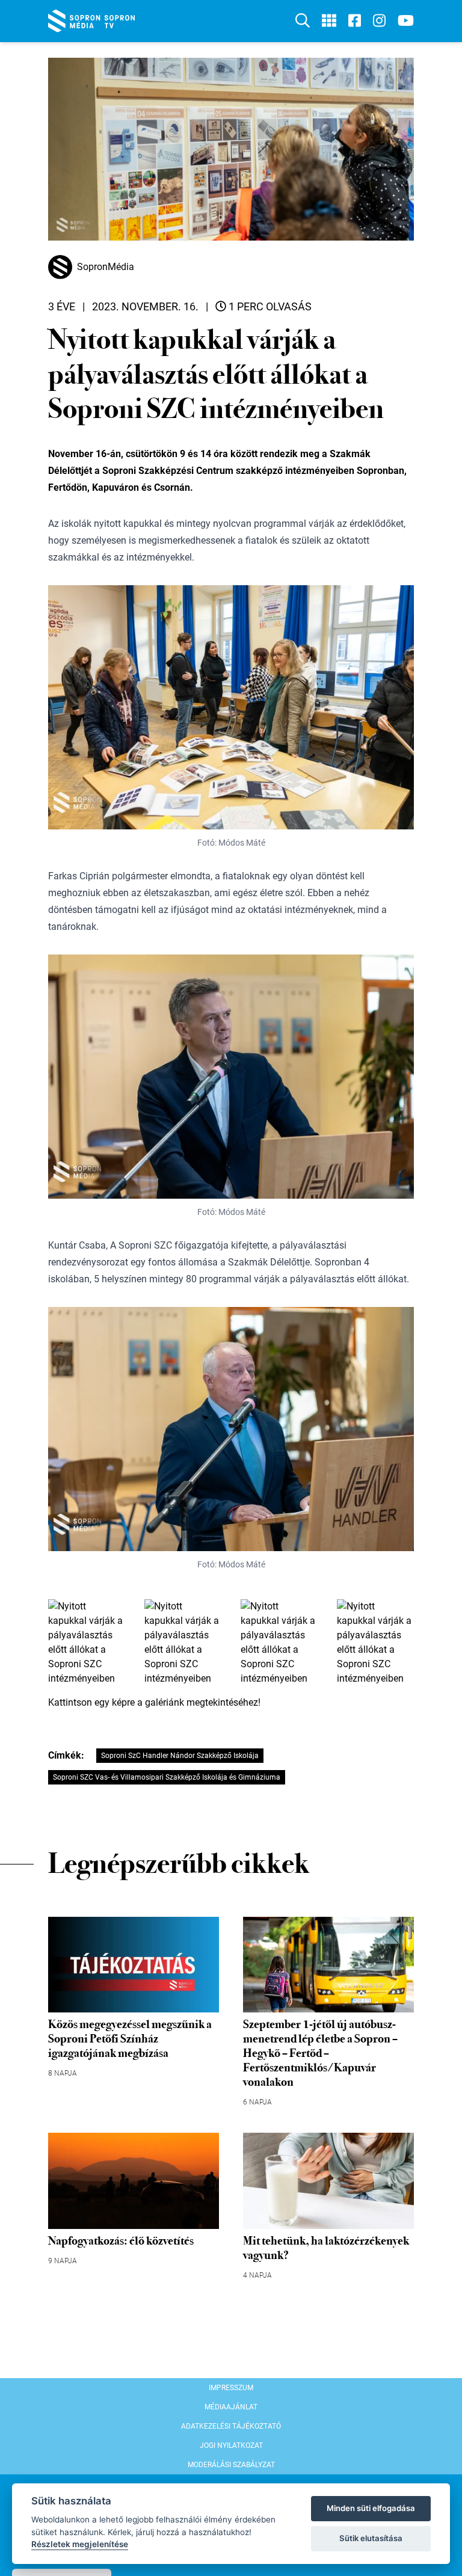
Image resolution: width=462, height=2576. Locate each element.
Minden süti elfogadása (371, 2508)
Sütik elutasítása (371, 2538)
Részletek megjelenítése (80, 2544)
